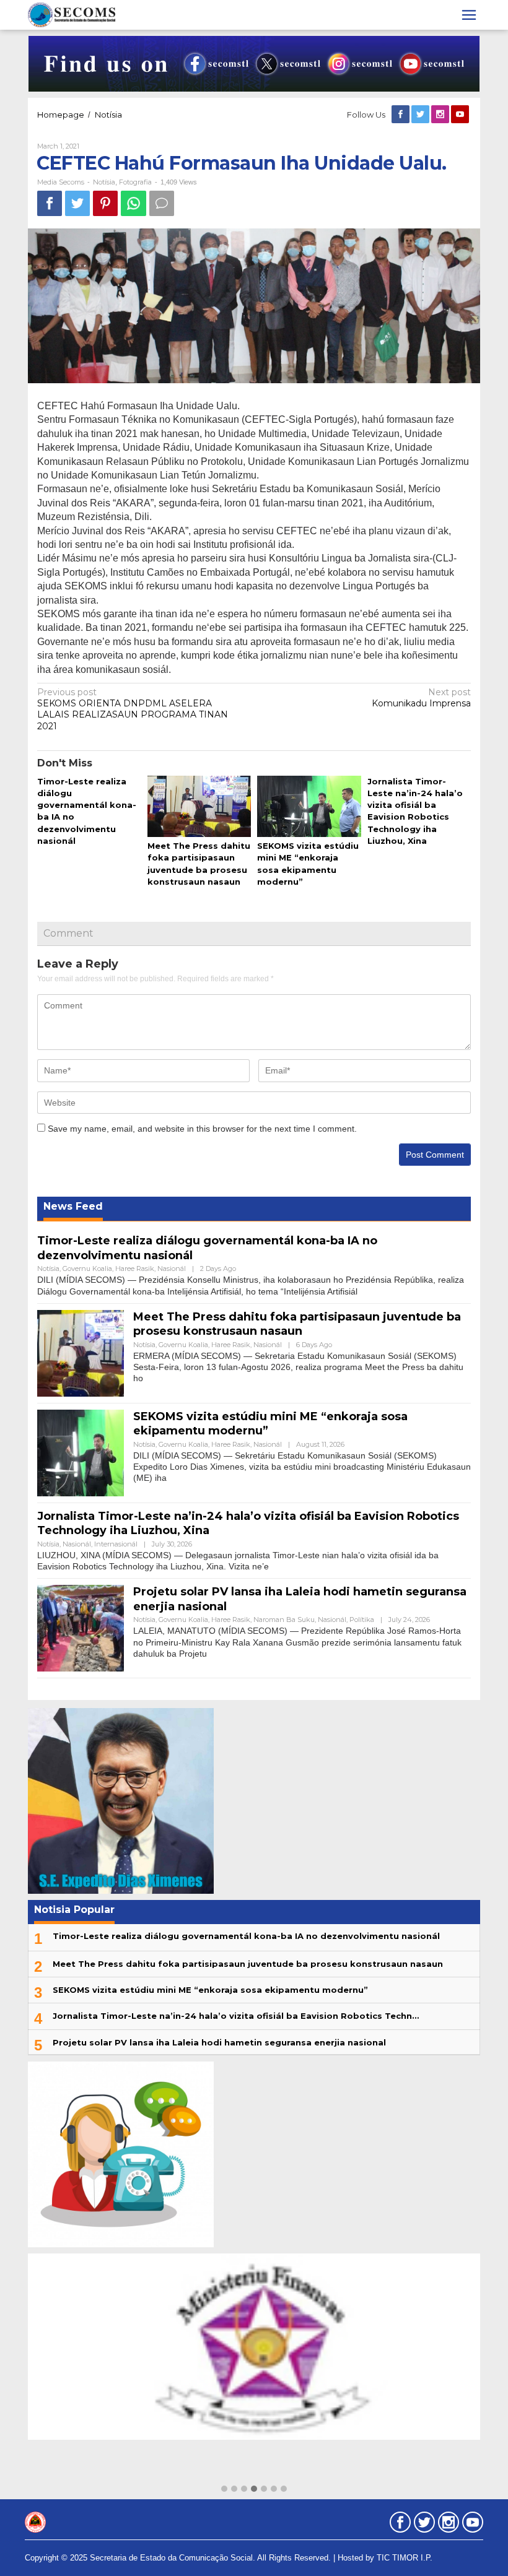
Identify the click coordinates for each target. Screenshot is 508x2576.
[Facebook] (401, 115)
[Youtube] (461, 115)
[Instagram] (441, 115)
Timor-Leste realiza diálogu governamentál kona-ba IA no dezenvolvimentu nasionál (246, 1936)
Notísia (104, 182)
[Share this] (50, 203)
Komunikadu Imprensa (421, 698)
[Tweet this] (77, 203)
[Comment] (162, 203)
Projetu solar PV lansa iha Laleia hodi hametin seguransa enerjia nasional (219, 2042)
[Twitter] (421, 115)
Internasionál (116, 1544)
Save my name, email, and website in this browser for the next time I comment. (202, 1129)
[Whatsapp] (134, 203)
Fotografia (135, 182)
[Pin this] (105, 203)
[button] (224, 2489)
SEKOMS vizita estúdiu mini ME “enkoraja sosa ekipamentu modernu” (210, 1990)
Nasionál (172, 1268)
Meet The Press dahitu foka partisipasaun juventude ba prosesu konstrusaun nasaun (297, 1324)
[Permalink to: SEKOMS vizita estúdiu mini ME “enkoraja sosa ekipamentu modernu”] (309, 807)
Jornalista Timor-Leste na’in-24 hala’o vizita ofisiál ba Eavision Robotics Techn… (236, 2016)
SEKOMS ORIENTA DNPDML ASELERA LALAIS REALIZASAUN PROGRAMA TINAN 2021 (133, 709)
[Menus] (469, 15)
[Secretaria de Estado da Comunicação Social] (72, 14)
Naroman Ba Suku (284, 1620)
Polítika (362, 1620)
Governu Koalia (87, 1268)
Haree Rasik (135, 1268)
